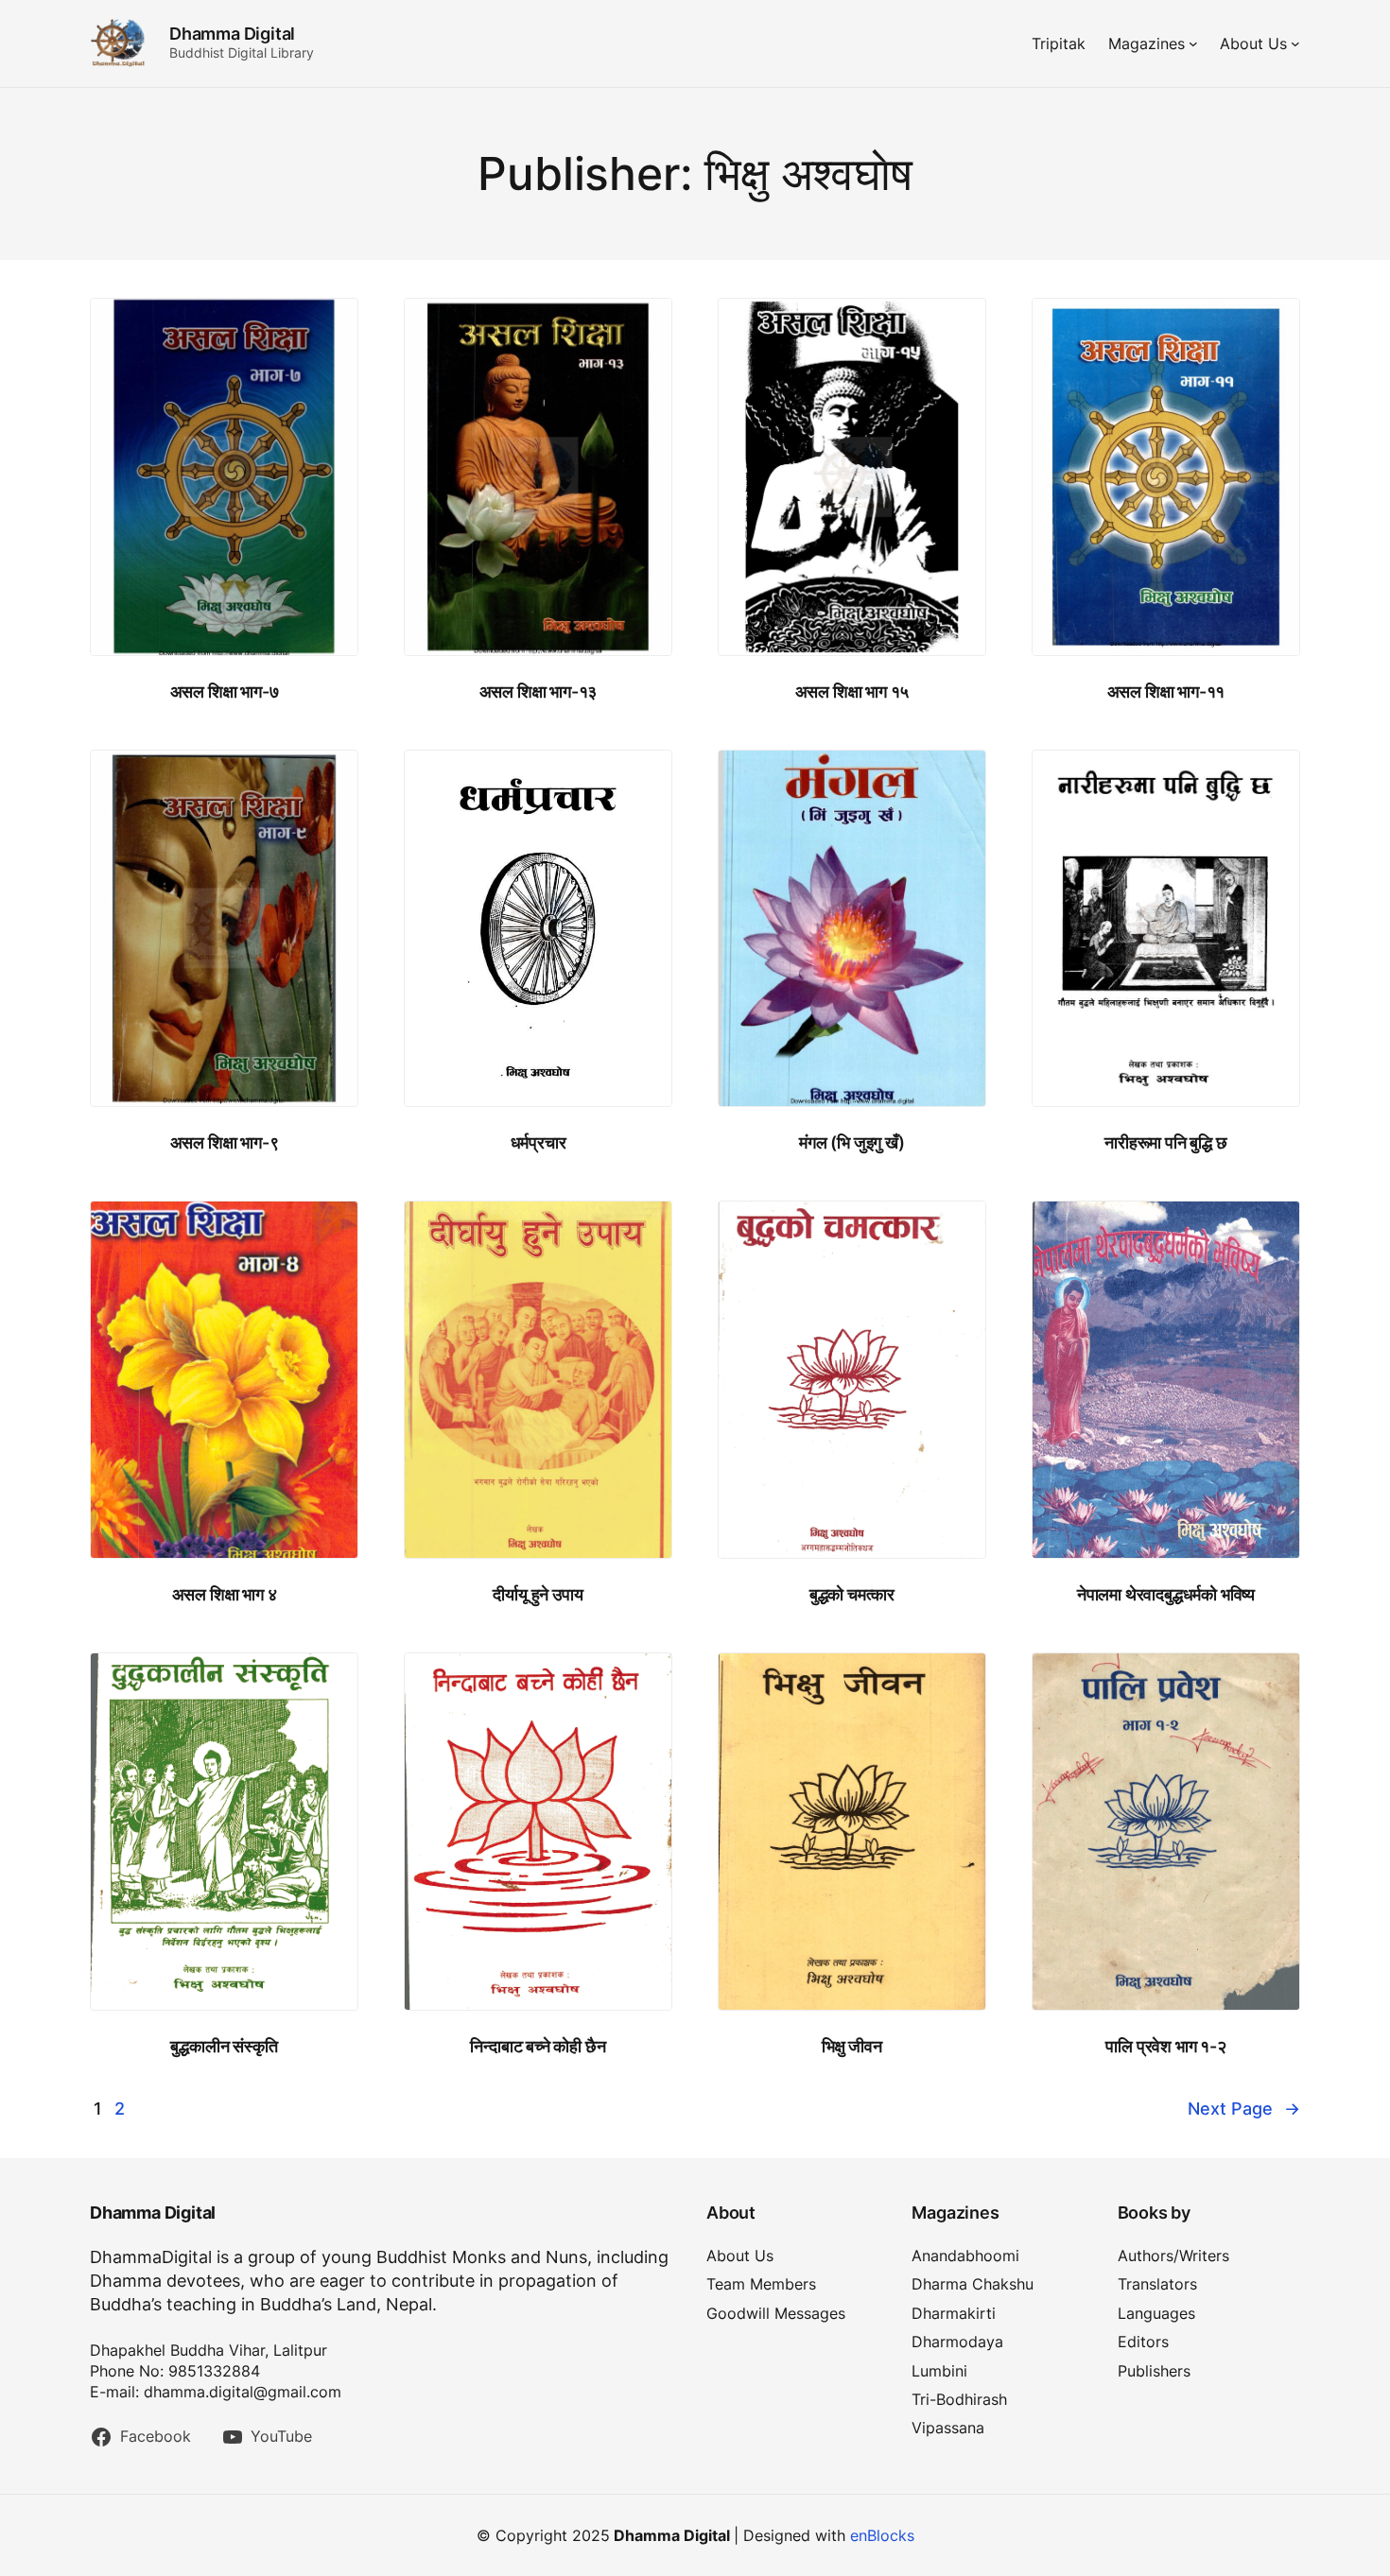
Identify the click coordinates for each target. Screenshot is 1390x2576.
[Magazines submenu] (1193, 43)
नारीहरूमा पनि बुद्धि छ (1165, 1142)
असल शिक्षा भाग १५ (852, 692)
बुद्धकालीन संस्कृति (224, 2046)
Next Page (1244, 2109)
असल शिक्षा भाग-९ (225, 1142)
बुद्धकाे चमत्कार (852, 1594)
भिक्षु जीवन (852, 2046)
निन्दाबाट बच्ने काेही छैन (538, 2046)
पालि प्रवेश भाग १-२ (1165, 2046)
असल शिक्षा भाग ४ (225, 1594)
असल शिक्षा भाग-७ (225, 692)
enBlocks (882, 2535)
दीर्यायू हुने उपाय (538, 1594)
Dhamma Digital (232, 34)
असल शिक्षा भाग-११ (1166, 692)
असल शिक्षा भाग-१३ (539, 692)
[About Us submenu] (1295, 43)
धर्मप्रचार (539, 1142)
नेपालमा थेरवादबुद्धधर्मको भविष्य (1166, 1594)
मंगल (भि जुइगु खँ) (851, 1142)
